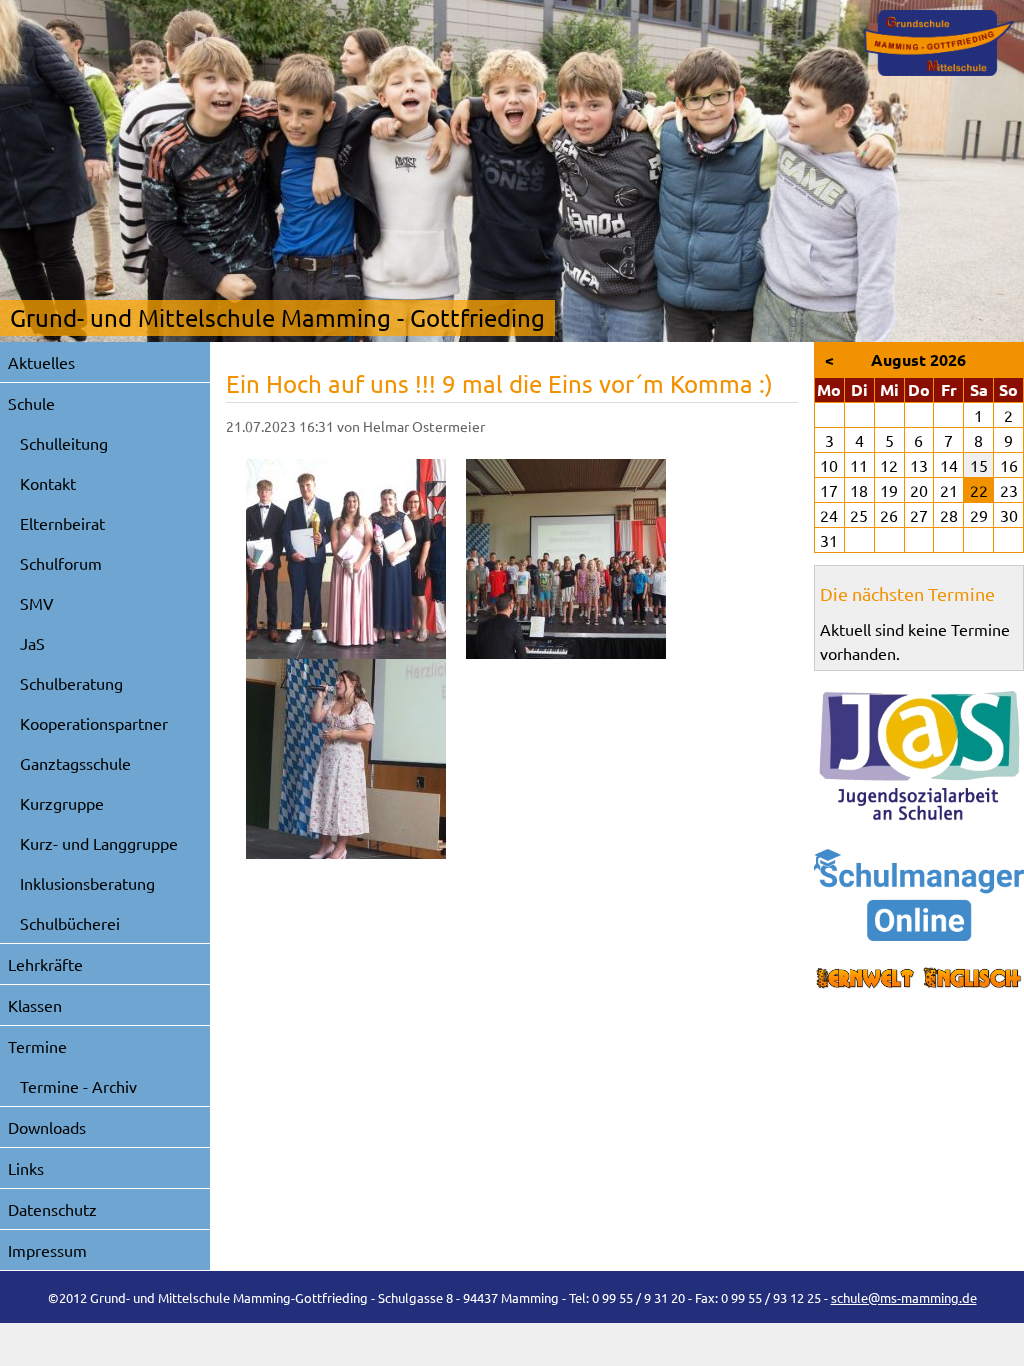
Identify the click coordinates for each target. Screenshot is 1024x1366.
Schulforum (61, 563)
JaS (32, 643)
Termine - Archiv (78, 1086)
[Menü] (939, 43)
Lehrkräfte (45, 964)
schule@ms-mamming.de (904, 1297)
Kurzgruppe (62, 803)
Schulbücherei (70, 923)
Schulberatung (71, 683)
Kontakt (48, 483)
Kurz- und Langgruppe (99, 843)
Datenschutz (52, 1209)
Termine (37, 1046)
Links (26, 1168)
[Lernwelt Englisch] (919, 978)
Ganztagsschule (75, 763)
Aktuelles (41, 362)
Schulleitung (64, 443)
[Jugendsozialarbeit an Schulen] (919, 756)
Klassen (35, 1005)
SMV (37, 603)
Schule (31, 403)
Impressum (47, 1250)
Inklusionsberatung (87, 883)
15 (979, 465)
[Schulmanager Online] (919, 895)
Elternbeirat (62, 523)
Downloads (47, 1127)
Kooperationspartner (94, 723)
